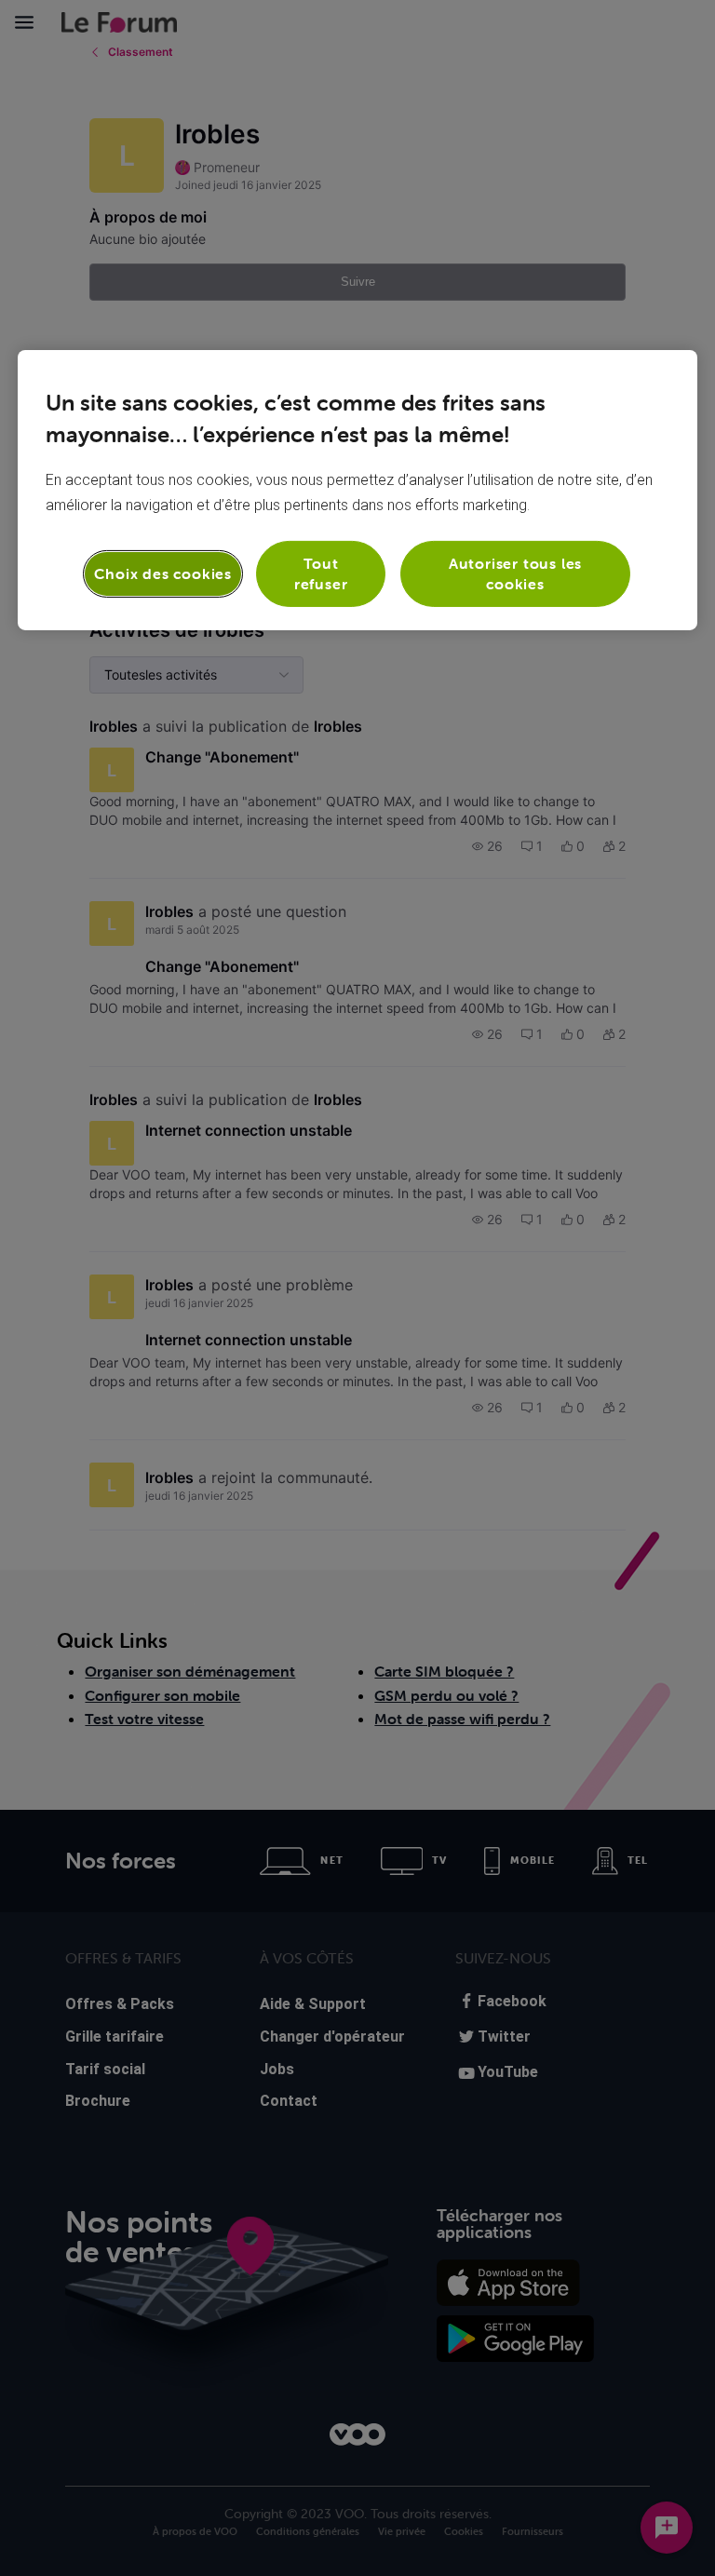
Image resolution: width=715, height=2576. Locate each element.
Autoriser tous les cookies (515, 573)
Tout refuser (321, 573)
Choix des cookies (163, 573)
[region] (357, 490)
